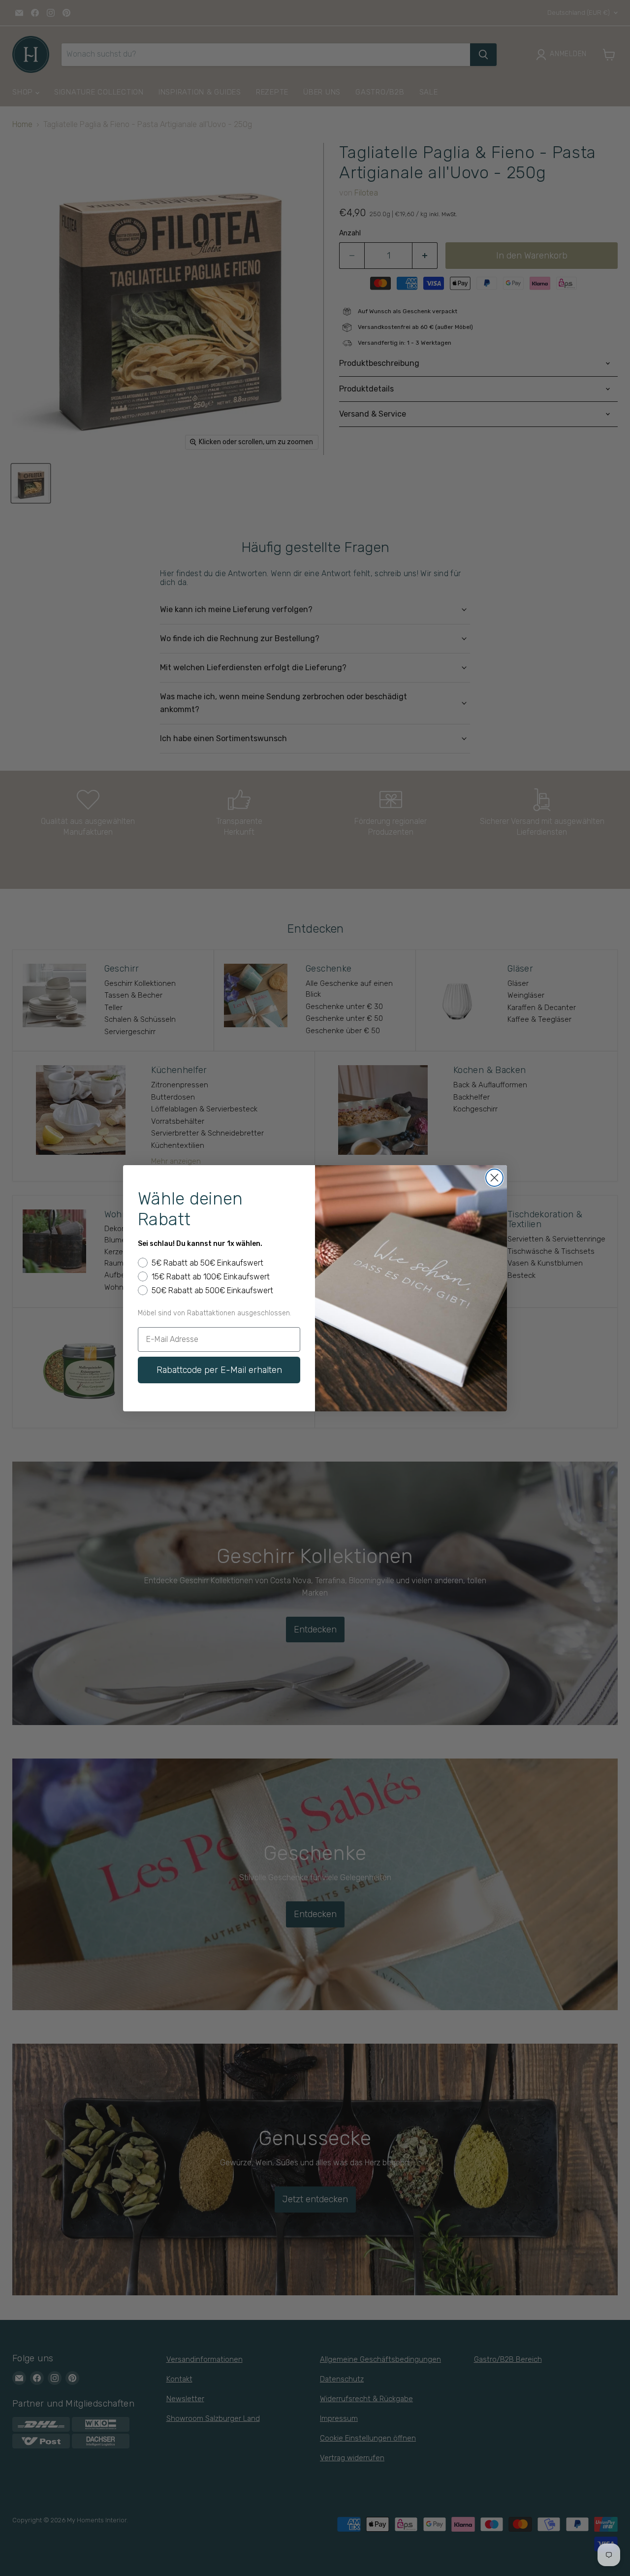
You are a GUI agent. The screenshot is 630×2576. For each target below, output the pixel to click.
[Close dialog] (494, 1178)
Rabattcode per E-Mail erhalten (219, 1370)
